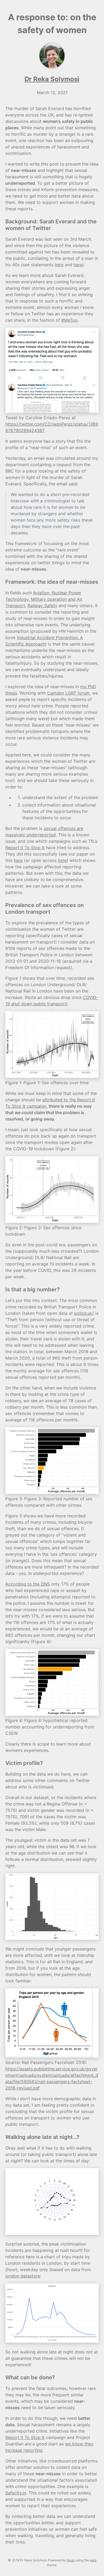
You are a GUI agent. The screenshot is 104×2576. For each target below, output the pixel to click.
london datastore (23, 2276)
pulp (93, 2560)
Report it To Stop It (25, 848)
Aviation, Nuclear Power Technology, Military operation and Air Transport (44, 599)
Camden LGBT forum (68, 693)
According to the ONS (28, 1584)
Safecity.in (16, 2493)
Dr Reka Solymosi (52, 79)
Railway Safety (42, 606)
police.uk (83, 1313)
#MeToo (69, 320)
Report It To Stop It (25, 2437)
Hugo (71, 2560)
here (59, 265)
